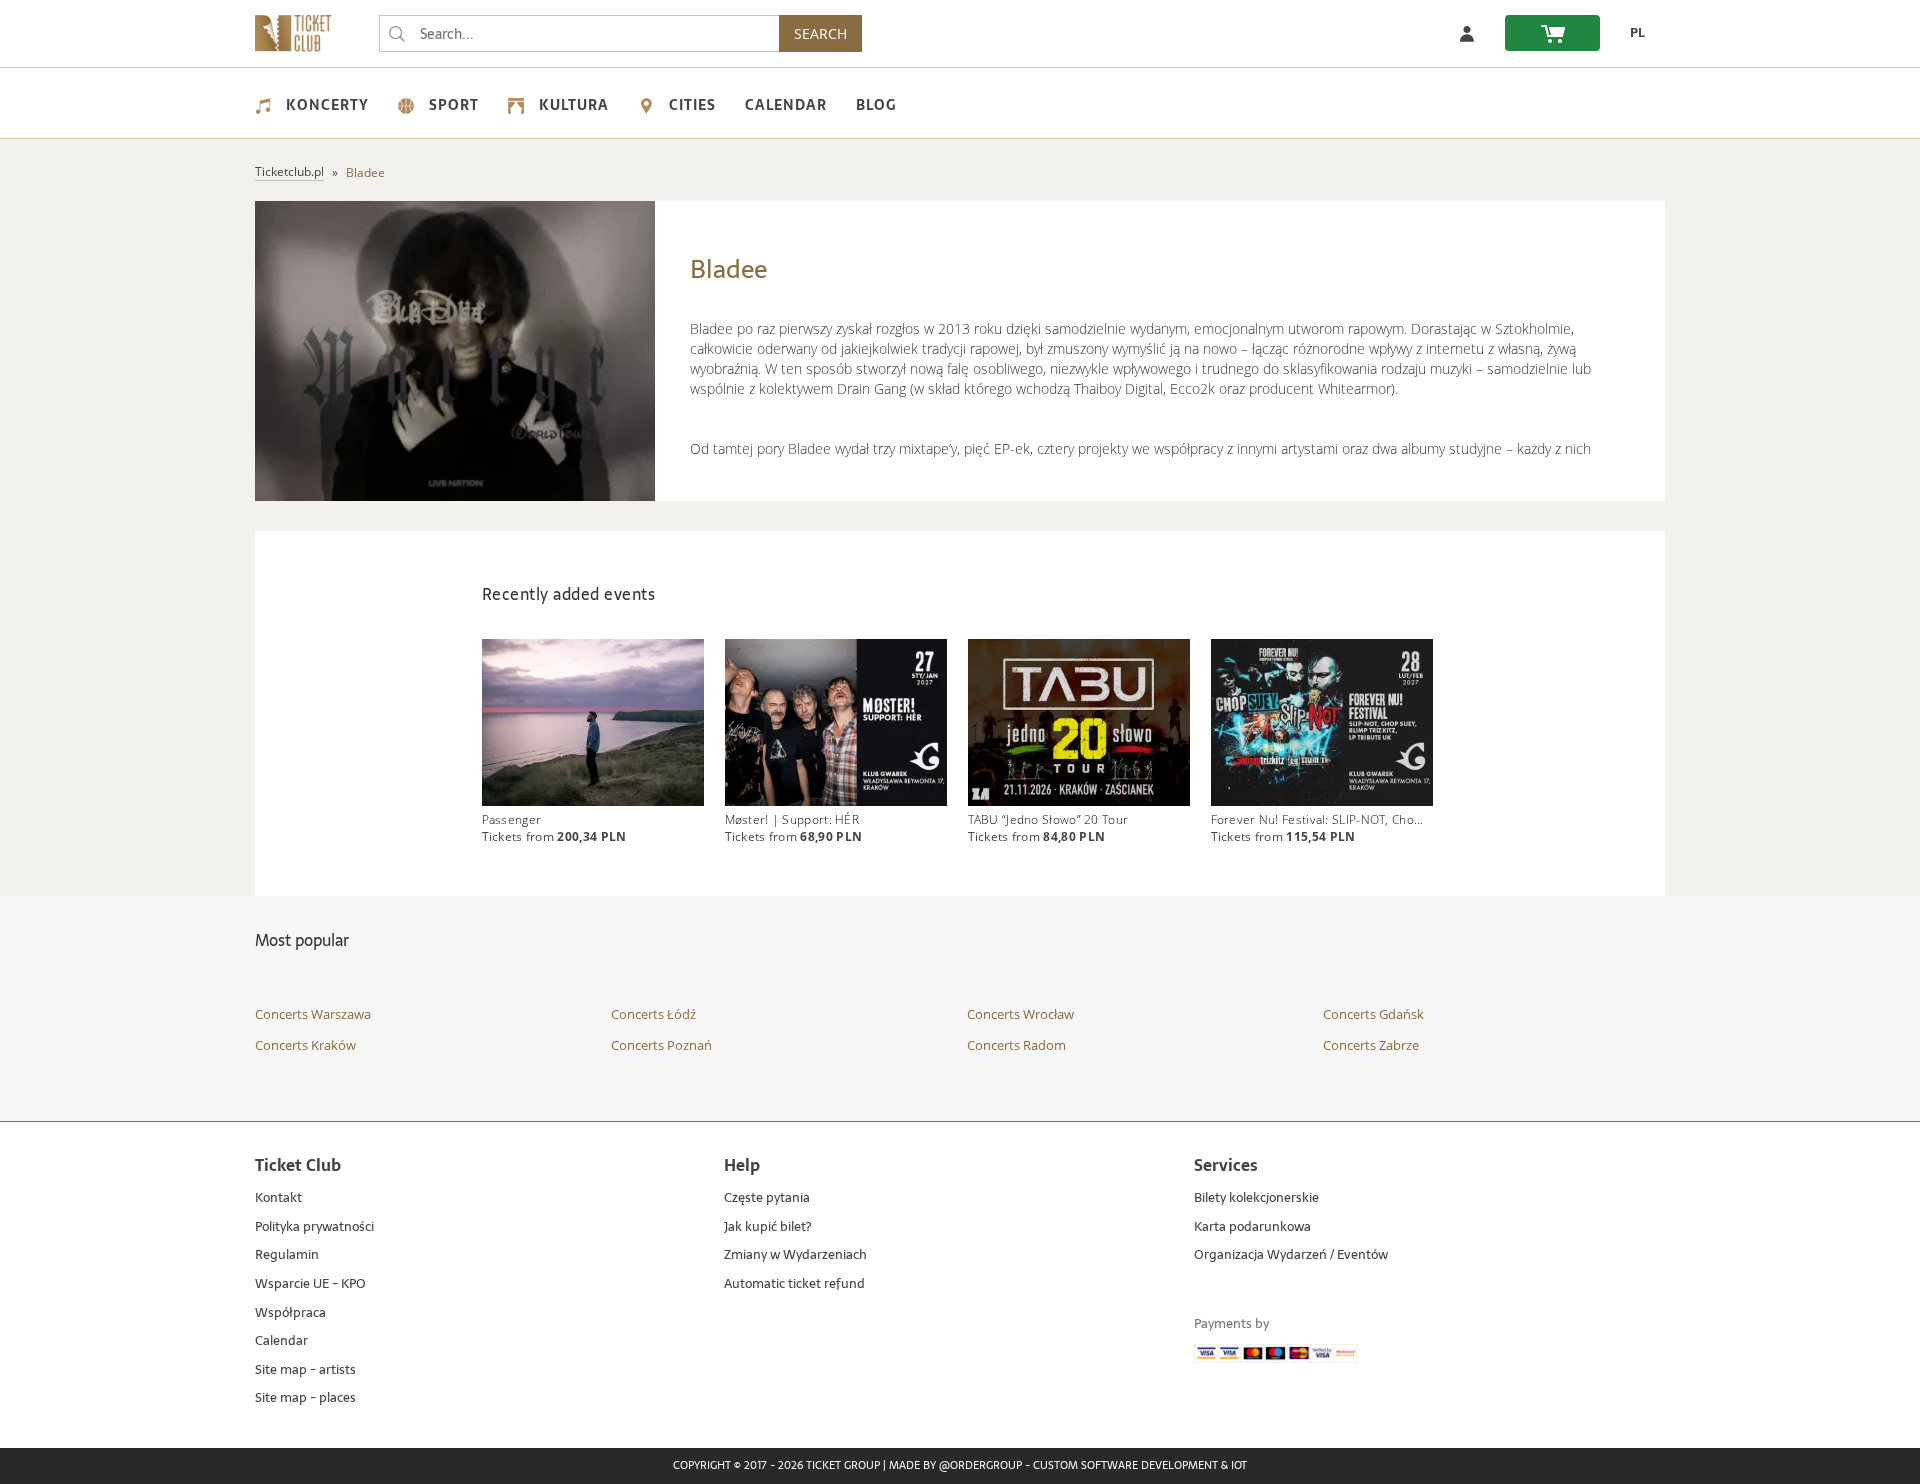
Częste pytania (767, 1198)
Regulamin (287, 1255)
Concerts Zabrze (1371, 1045)
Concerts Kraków (305, 1045)
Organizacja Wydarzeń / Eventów (1291, 1255)
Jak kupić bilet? (767, 1227)
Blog (876, 105)
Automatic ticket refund (794, 1284)
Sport (454, 105)
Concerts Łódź (653, 1014)
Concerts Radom (1016, 1045)
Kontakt (278, 1198)
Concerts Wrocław (1020, 1014)
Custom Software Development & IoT (1140, 1466)
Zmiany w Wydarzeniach (795, 1255)
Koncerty (327, 105)
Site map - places (305, 1398)
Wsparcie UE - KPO (310, 1284)
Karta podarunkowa (1252, 1227)
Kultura (574, 105)
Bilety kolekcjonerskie (1256, 1198)
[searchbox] (579, 33)
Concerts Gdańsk (1373, 1014)
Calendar (786, 105)
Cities (692, 105)
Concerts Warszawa (313, 1014)
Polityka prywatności (314, 1227)
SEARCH (820, 33)
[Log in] (1467, 33)
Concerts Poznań (661, 1045)
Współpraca (290, 1313)
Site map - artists (305, 1370)
